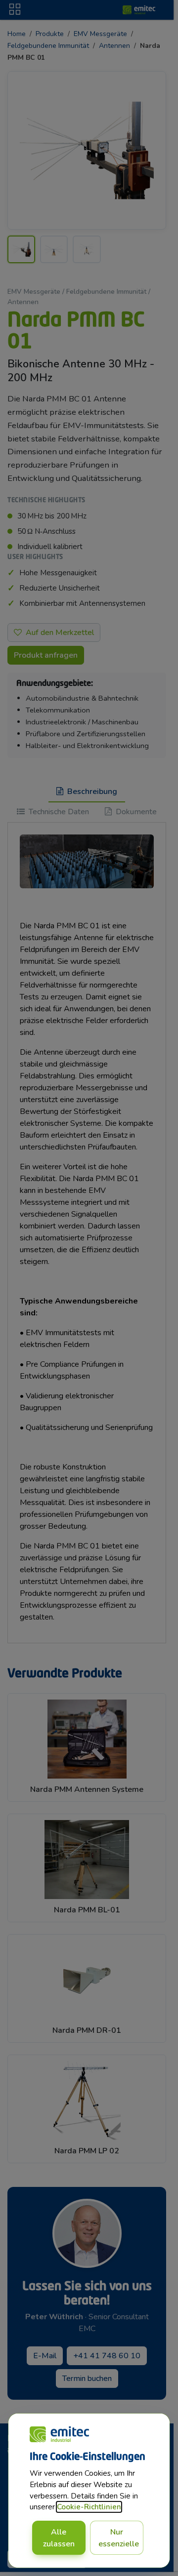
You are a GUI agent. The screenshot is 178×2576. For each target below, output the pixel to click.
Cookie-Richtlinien (89, 2507)
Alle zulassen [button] (59, 2538)
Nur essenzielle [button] (119, 2538)
